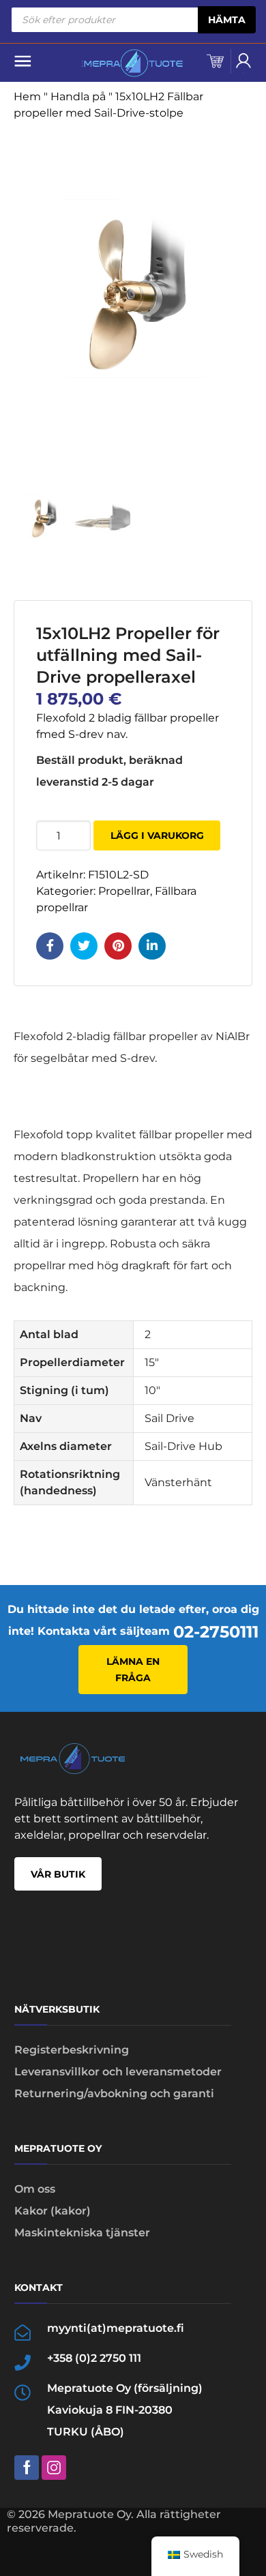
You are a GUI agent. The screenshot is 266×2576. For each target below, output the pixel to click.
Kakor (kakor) (53, 2211)
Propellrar (124, 891)
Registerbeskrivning (72, 2050)
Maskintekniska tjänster (82, 2233)
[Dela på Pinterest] (118, 946)
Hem (27, 97)
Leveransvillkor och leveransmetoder (118, 2072)
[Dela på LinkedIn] (152, 946)
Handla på (78, 97)
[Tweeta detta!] (84, 946)
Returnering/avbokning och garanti (114, 2093)
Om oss (35, 2189)
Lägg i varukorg (157, 835)
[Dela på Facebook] (50, 946)
